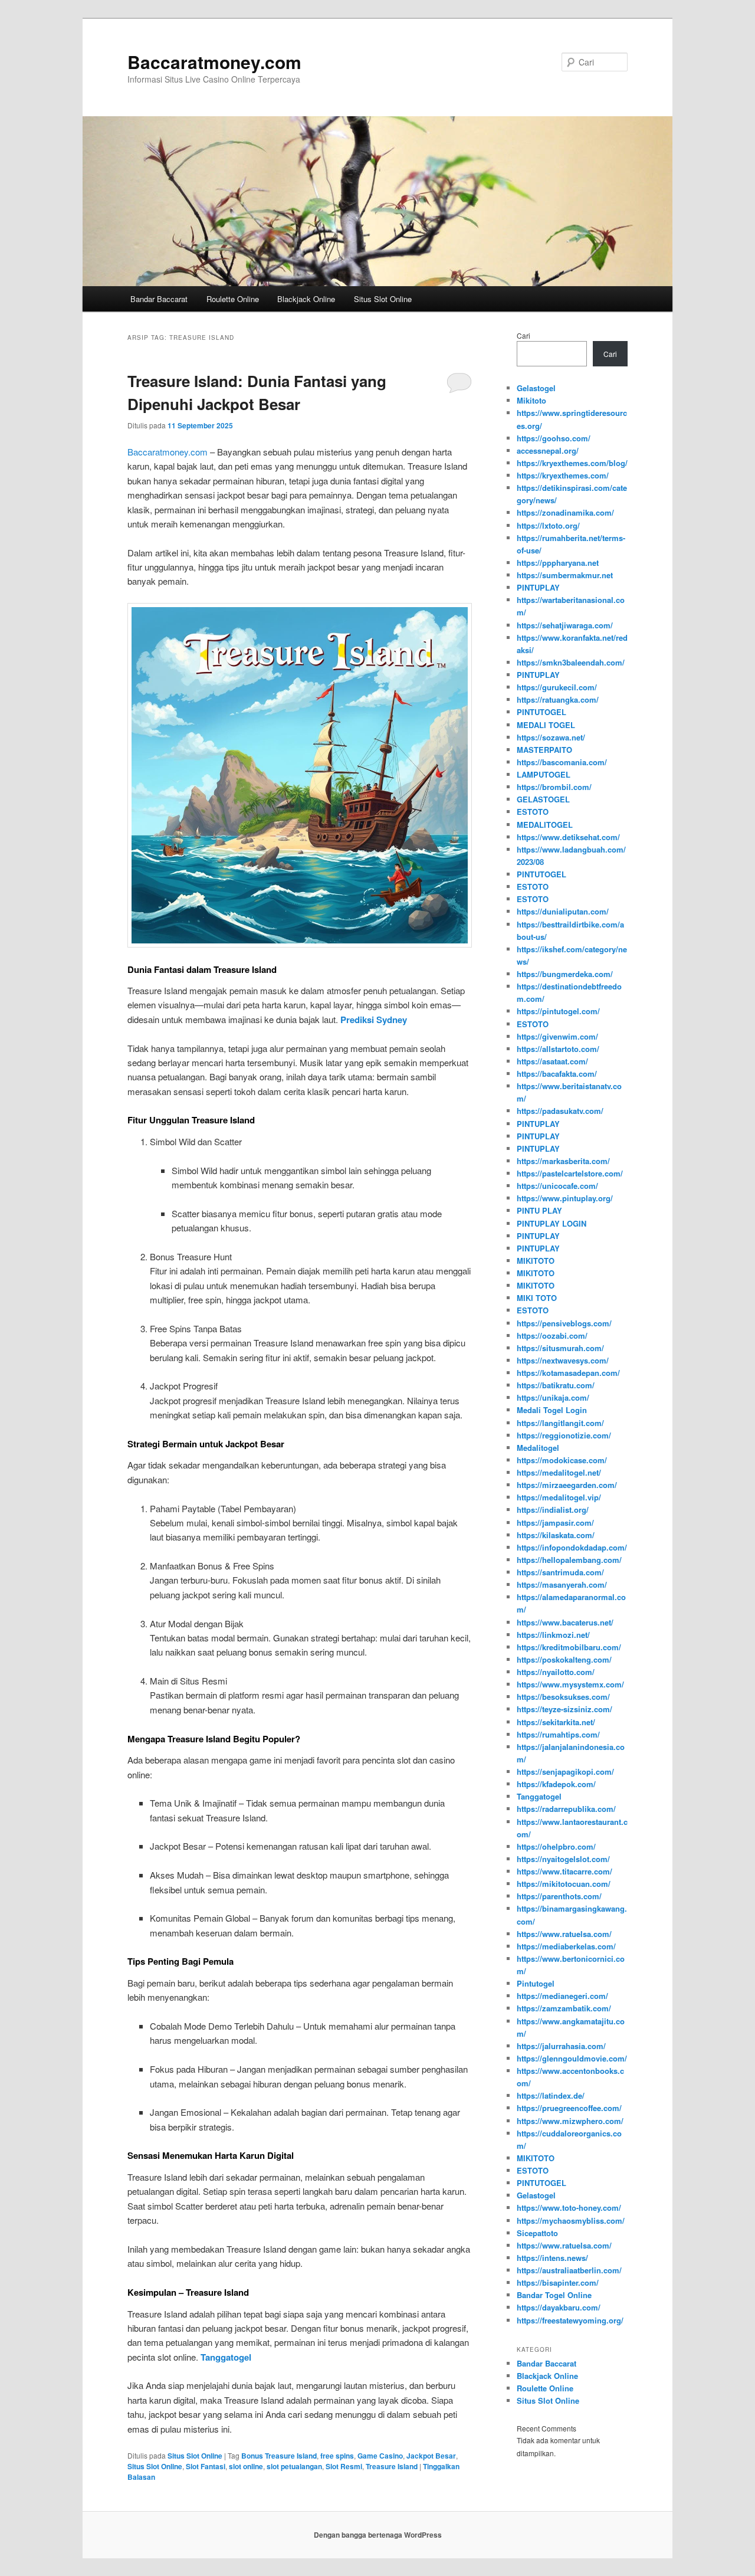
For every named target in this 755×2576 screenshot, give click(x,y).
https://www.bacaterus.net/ (565, 1622)
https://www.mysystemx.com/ (570, 1684)
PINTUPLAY (538, 587)
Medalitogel (538, 1448)
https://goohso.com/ (554, 438)
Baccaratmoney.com (214, 62)
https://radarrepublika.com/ (566, 1809)
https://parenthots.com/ (559, 1896)
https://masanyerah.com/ (562, 1584)
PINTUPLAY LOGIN (552, 1223)
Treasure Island (392, 2466)
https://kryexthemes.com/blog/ (572, 463)
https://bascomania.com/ (562, 762)
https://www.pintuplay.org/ (565, 1198)
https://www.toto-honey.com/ (569, 2208)
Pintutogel (536, 1983)
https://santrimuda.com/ (560, 1572)
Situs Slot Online (383, 299)
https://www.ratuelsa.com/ (564, 1934)
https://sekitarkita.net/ (556, 1722)
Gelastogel (536, 388)
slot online (246, 2466)
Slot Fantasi (206, 2466)
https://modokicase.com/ (562, 1460)
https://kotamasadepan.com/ (568, 1373)
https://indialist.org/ (553, 1510)
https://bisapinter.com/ (558, 2282)
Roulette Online (233, 299)
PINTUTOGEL (541, 712)
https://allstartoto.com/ (558, 1049)
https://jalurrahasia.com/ (561, 2046)
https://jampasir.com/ (555, 1523)
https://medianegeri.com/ (562, 1996)
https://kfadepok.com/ (556, 1784)
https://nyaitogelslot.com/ (563, 1859)
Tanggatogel (539, 1796)
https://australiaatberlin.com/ (569, 2270)
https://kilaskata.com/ (556, 1535)
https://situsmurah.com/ (560, 1348)
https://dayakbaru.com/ (559, 2307)
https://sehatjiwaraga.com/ (565, 625)
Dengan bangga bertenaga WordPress (378, 2535)
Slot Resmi (344, 2466)
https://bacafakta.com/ (557, 1074)
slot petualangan (294, 2466)
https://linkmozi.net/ (553, 1635)
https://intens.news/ (552, 2258)
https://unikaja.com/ (553, 1397)
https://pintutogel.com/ (558, 1011)
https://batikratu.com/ (556, 1385)
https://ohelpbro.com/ (556, 1846)
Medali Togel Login (552, 1410)
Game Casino (380, 2456)
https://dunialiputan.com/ (563, 911)
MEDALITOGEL (545, 825)
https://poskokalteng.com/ (564, 1659)
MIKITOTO (536, 1261)
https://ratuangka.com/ (558, 699)
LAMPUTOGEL (544, 774)
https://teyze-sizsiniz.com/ (564, 1709)
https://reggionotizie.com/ (564, 1435)
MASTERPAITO (544, 750)
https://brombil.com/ (554, 787)
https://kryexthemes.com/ (563, 475)
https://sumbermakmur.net (565, 575)
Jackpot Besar (431, 2456)
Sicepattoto (537, 2233)
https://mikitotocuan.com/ (564, 1884)
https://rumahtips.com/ (558, 1734)
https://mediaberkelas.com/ (566, 1946)
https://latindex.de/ (551, 2095)
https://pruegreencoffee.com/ (569, 2108)
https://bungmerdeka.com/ (565, 974)
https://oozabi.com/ (552, 1335)
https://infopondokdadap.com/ (572, 1547)
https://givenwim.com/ (557, 1036)
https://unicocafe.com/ (557, 1186)
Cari (523, 335)
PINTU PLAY (539, 1210)
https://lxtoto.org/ (548, 525)
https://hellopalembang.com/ (569, 1560)
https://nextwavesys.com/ (563, 1360)
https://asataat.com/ (552, 1061)
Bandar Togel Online (554, 2295)
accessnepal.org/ (548, 450)
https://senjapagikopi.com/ (565, 1772)
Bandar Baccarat (159, 299)
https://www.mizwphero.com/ (570, 2121)
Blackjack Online (306, 299)
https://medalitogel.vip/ (559, 1497)
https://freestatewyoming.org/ (570, 2320)
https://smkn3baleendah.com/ (571, 662)
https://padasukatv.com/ (560, 1111)
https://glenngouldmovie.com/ (572, 2058)
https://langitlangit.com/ (560, 1423)
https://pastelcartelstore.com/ (570, 1173)
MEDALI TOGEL (546, 725)
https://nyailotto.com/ (556, 1672)
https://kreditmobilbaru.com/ (569, 1647)
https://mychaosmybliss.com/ (571, 2221)
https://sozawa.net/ (551, 737)
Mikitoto (531, 400)
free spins (337, 2456)
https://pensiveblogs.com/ (564, 1323)
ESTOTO (533, 812)
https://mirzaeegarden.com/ (567, 1485)
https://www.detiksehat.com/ (568, 837)
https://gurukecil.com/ (557, 687)
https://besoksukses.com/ (563, 1697)
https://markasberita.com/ (563, 1161)
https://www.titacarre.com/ (564, 1871)
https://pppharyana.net (558, 563)
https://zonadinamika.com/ (565, 512)
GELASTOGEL (543, 799)
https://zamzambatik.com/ (564, 2008)
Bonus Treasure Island (279, 2456)
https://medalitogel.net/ (559, 1472)
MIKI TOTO (537, 1298)
